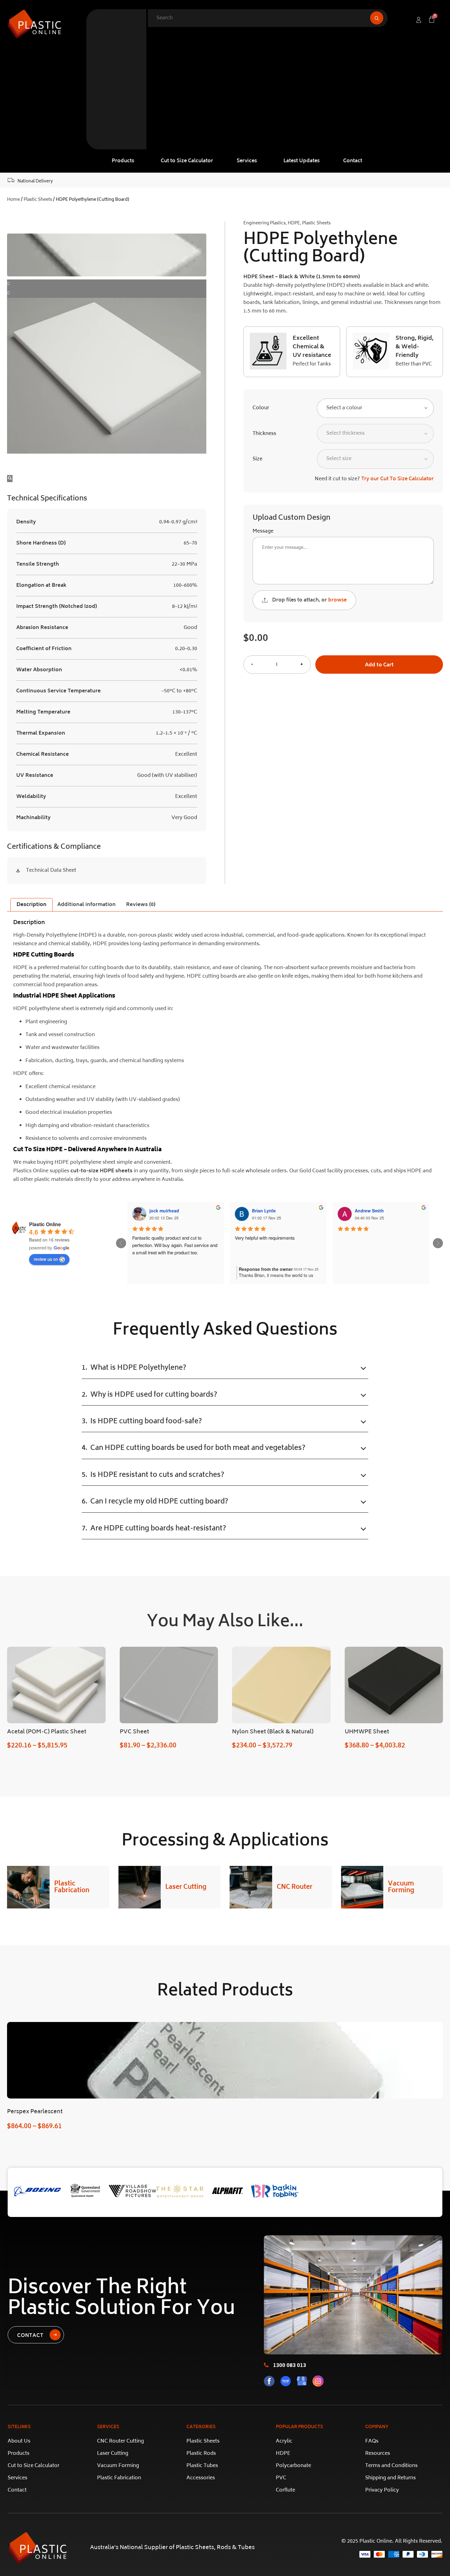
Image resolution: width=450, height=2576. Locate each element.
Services (247, 161)
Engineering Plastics (264, 223)
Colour (261, 408)
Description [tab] (32, 905)
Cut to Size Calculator (187, 161)
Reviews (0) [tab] (141, 905)
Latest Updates (302, 161)
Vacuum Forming (401, 1887)
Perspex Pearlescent (35, 2112)
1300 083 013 (290, 2366)
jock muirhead (164, 1211)
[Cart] (432, 19)
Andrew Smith (369, 1211)
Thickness (264, 434)
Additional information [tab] (86, 905)
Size (257, 459)
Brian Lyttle (264, 1211)
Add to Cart (379, 665)
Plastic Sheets (38, 200)
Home (13, 200)
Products (123, 161)
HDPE (294, 223)
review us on (46, 1259)
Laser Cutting (186, 1887)
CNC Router (295, 1887)
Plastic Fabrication (72, 1887)
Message (263, 531)
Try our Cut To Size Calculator (397, 479)
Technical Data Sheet (51, 871)
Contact (353, 161)
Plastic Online (45, 1224)
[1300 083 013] (266, 2365)
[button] (124, 161)
